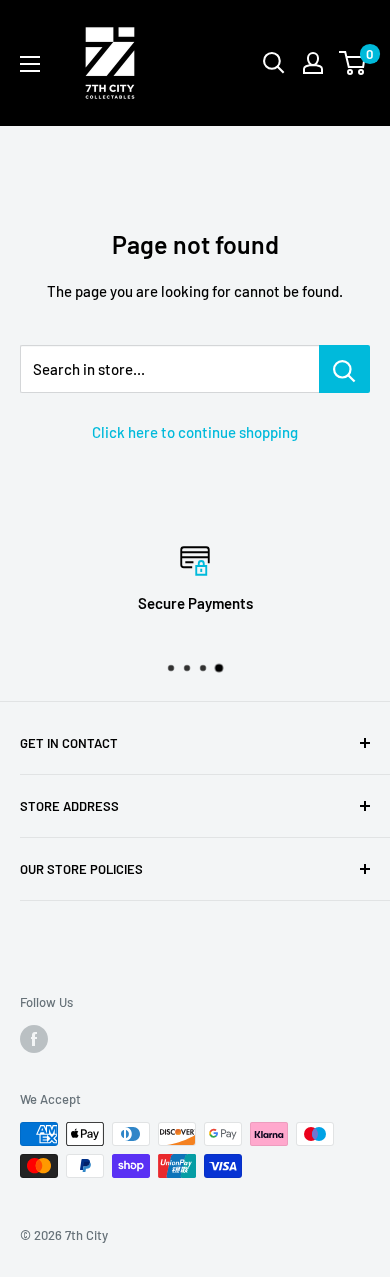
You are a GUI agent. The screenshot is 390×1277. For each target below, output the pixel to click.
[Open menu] (30, 64)
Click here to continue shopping (195, 432)
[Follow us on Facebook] (34, 1039)
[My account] (313, 63)
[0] (353, 63)
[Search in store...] (344, 369)
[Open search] (274, 63)
